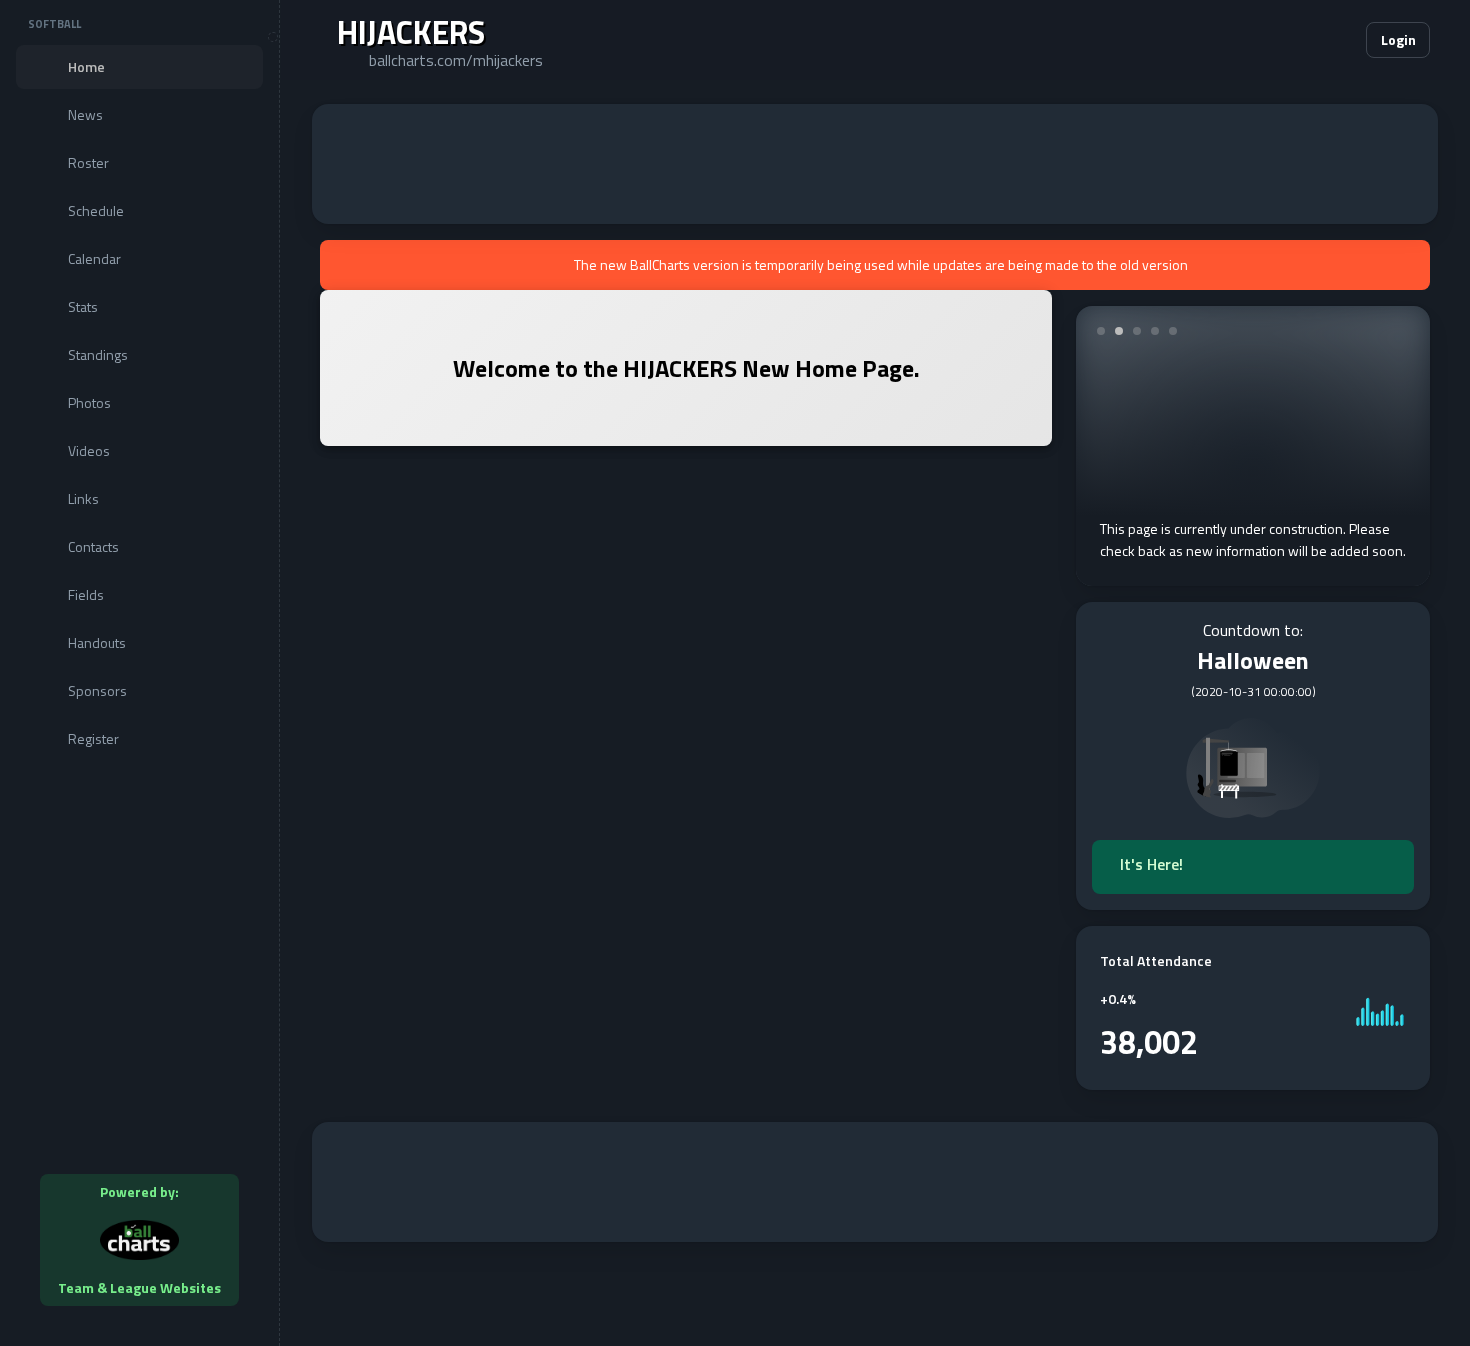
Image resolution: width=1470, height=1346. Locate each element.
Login (1398, 39)
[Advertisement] (875, 164)
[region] (139, 673)
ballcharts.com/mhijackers (456, 60)
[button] (1290, 40)
